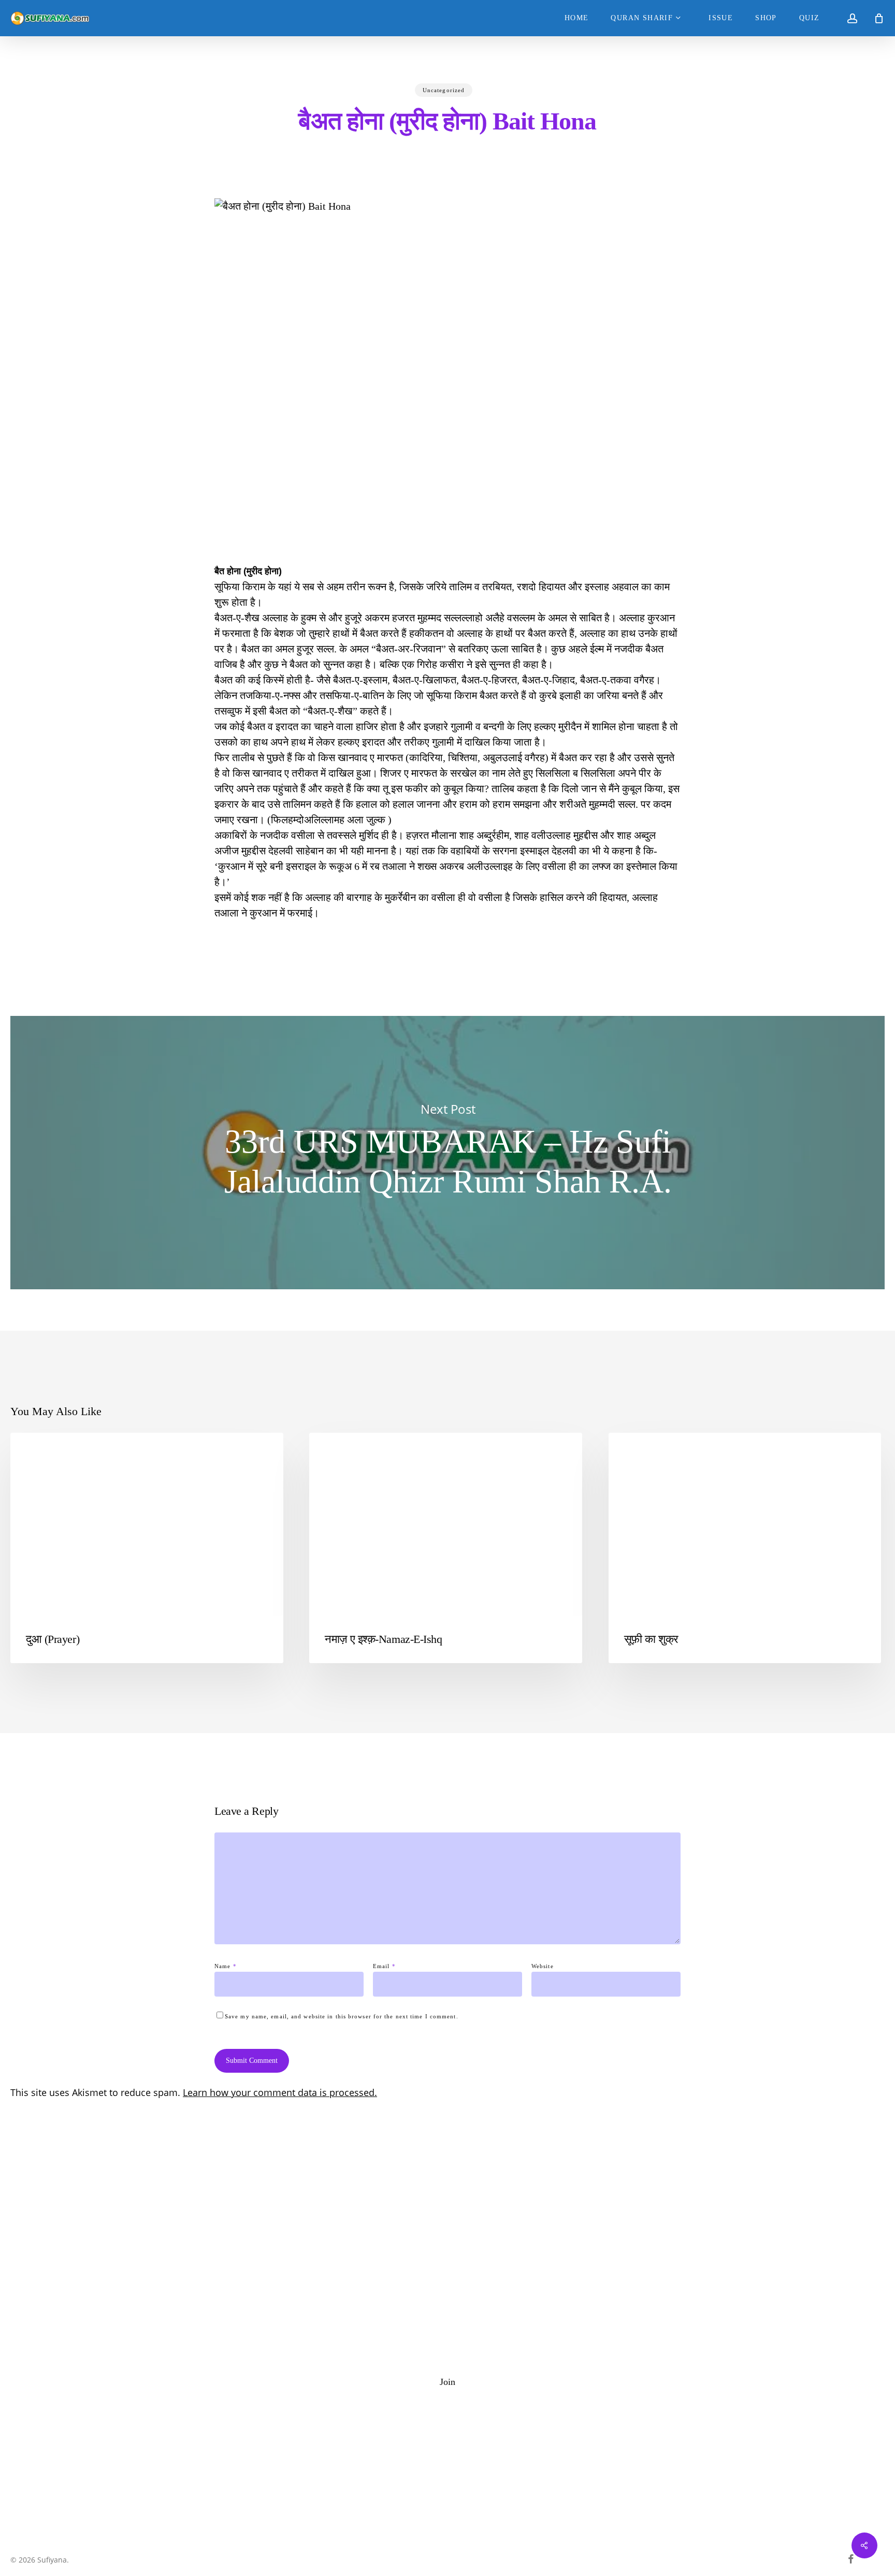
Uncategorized (444, 90)
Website (543, 1966)
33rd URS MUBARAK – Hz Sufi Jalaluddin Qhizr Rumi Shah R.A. (447, 1153)
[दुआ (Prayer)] (147, 1548)
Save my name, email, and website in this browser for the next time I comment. (342, 2016)
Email (384, 1966)
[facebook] (851, 2559)
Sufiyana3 (643, 1449)
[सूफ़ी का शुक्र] (745, 1548)
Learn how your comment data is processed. (280, 2092)
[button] (447, 2382)
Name (226, 1966)
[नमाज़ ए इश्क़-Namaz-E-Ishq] (446, 1548)
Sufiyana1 (45, 1449)
